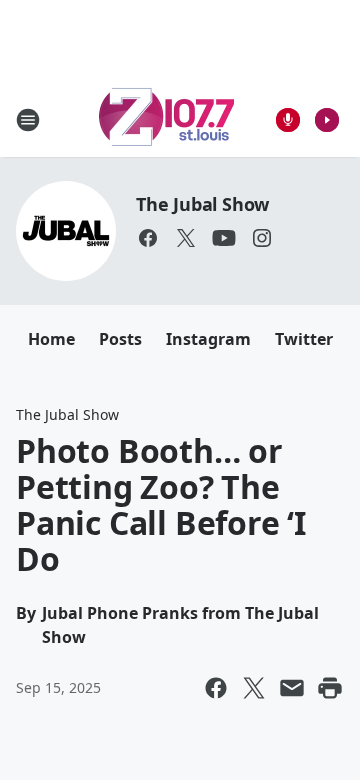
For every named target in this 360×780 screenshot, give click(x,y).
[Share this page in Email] (292, 688)
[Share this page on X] (254, 688)
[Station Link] (166, 119)
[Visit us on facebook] (148, 238)
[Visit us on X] (186, 238)
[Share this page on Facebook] (216, 688)
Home (51, 339)
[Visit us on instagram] (262, 238)
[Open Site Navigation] (28, 120)
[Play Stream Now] (327, 120)
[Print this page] (330, 688)
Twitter (304, 339)
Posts (120, 339)
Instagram (208, 339)
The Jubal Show (202, 204)
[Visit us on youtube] (224, 238)
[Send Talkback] (288, 120)
